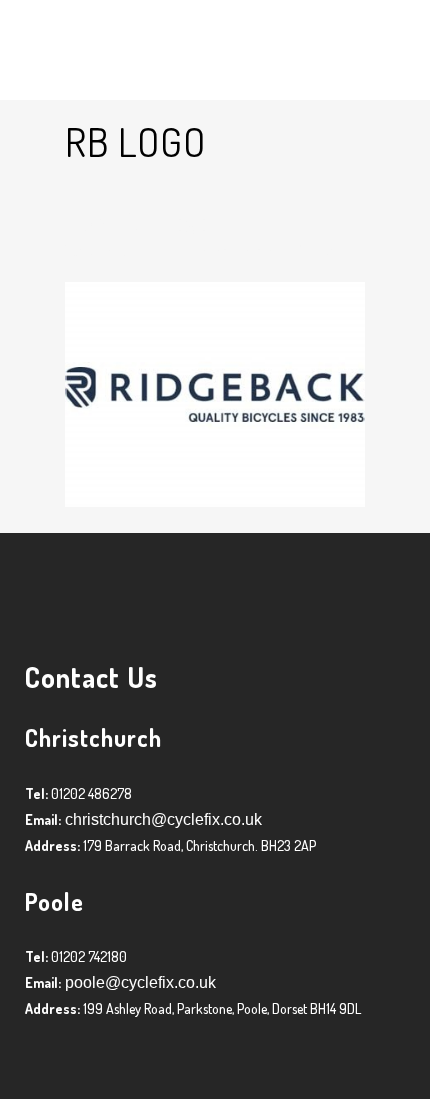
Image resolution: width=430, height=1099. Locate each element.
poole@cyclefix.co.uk (138, 982)
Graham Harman (232, 250)
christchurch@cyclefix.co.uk (161, 819)
